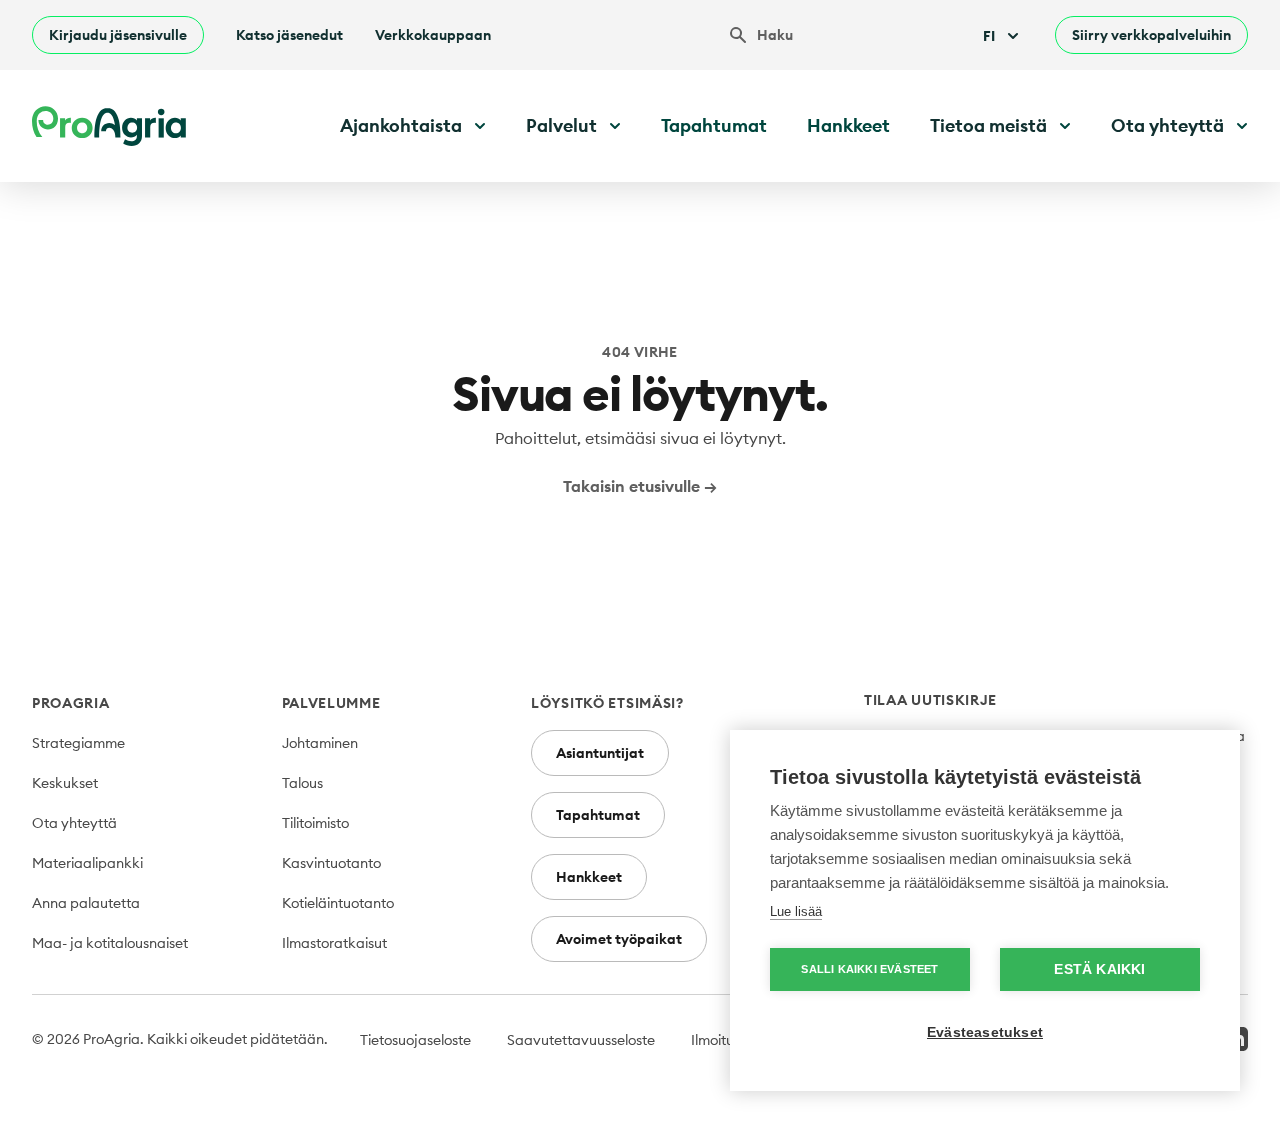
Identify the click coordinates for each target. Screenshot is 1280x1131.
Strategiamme (78, 743)
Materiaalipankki (87, 863)
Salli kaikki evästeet (869, 969)
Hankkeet (848, 125)
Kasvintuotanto (331, 863)
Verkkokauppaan (433, 35)
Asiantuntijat (600, 753)
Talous (302, 783)
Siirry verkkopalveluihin (1151, 35)
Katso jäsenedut (289, 35)
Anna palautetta (86, 903)
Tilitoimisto (315, 823)
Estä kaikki (1099, 969)
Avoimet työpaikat (619, 939)
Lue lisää (796, 911)
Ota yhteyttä (74, 823)
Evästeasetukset (985, 1032)
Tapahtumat (714, 125)
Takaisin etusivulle (640, 486)
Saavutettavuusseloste (581, 1040)
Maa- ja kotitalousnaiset (110, 943)
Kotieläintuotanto (338, 903)
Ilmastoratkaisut (334, 943)
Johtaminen (320, 743)
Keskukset (65, 783)
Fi (989, 36)
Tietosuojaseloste (415, 1040)
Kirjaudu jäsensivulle (118, 35)
